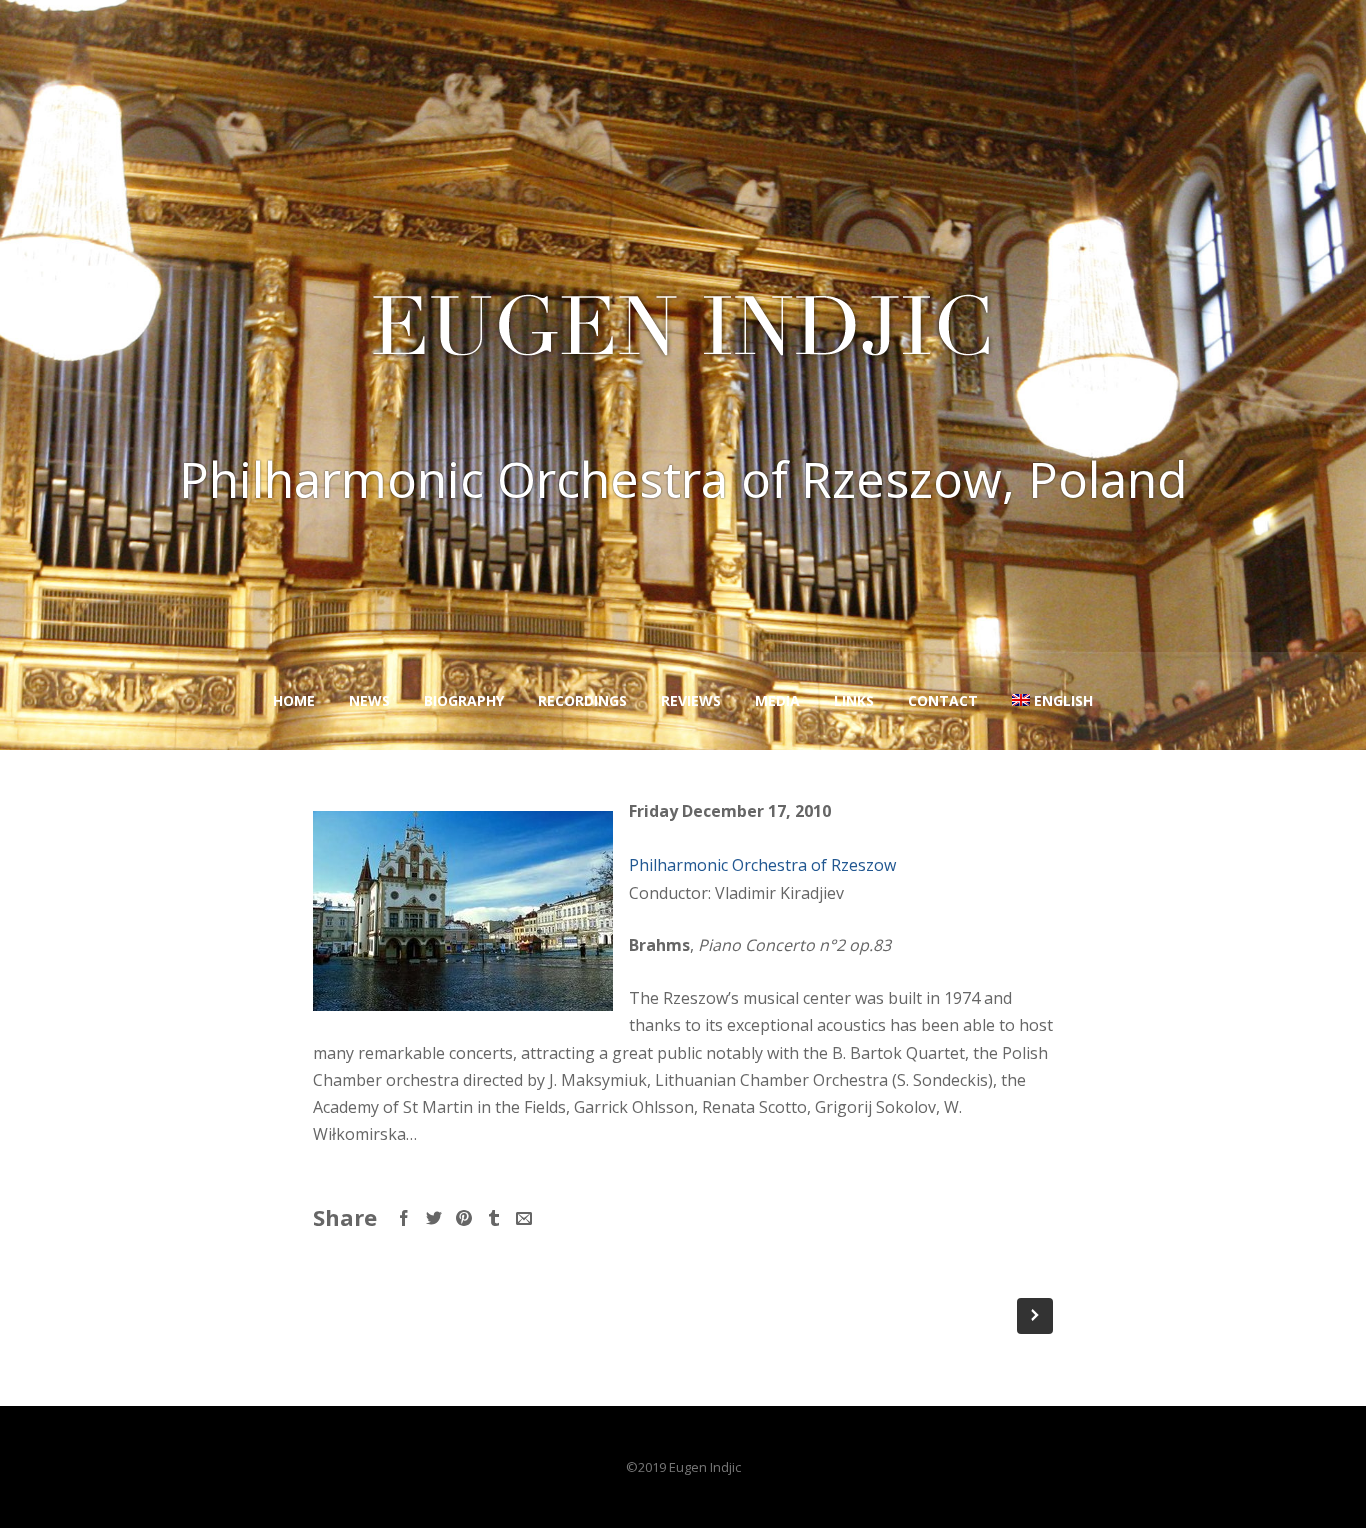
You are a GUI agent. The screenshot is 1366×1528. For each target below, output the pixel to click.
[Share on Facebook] (404, 1218)
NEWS (369, 700)
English (1063, 700)
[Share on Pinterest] (464, 1218)
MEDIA (777, 700)
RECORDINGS (582, 700)
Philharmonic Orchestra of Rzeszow (762, 865)
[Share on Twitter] (434, 1218)
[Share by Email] (524, 1218)
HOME (294, 700)
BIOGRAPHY (464, 700)
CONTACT (943, 700)
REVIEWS (691, 700)
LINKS (854, 700)
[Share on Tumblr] (494, 1218)
